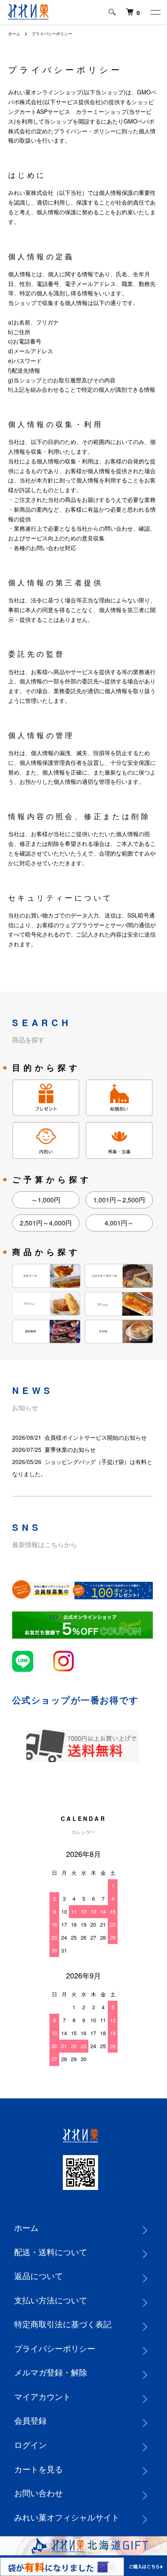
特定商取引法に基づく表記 (63, 2324)
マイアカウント (43, 2396)
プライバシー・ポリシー (85, 131)
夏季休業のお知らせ (70, 1449)
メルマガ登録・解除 (51, 2372)
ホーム (14, 34)
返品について (39, 2276)
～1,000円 (46, 1200)
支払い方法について (51, 2300)
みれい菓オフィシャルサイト (67, 2517)
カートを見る (39, 2469)
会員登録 (30, 2420)
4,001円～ (119, 1223)
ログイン (30, 2445)
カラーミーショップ (101, 111)
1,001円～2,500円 (119, 1200)
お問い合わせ (39, 2493)
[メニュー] (155, 12)
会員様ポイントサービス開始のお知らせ (96, 1437)
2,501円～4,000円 (46, 1223)
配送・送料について (51, 2252)
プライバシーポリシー (55, 2348)
